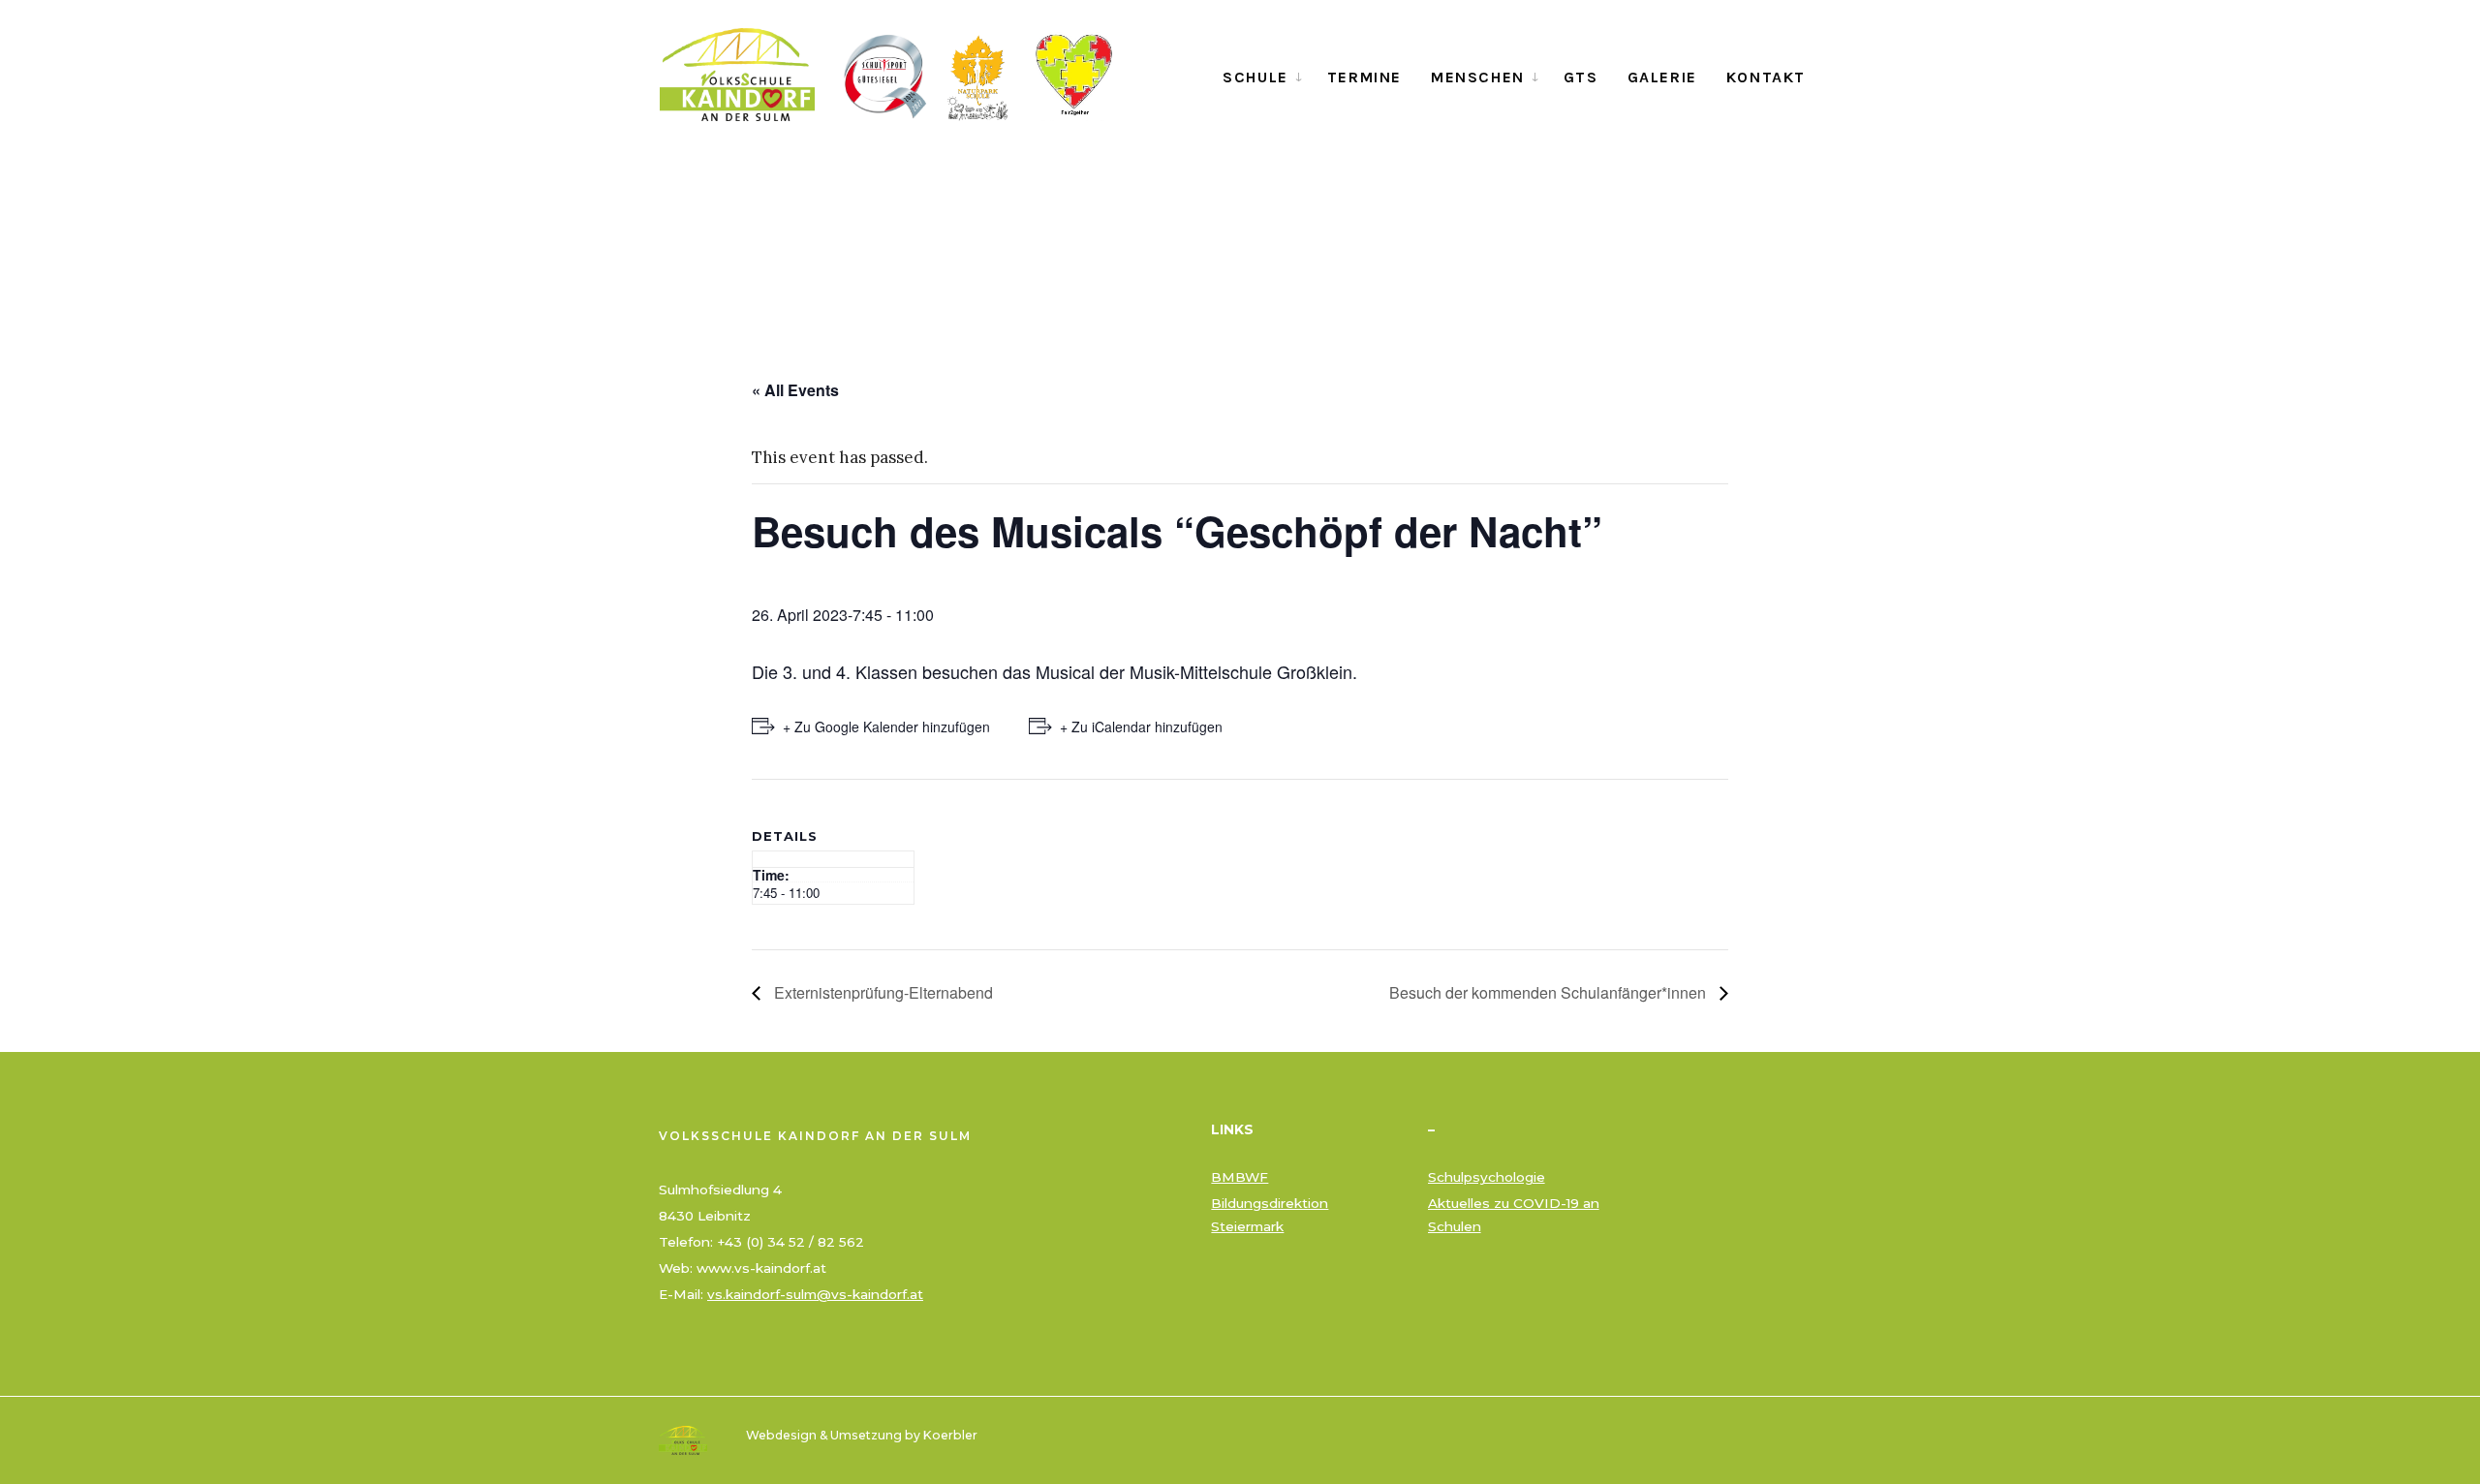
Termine (1364, 77)
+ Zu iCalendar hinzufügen (1141, 727)
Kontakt (1766, 77)
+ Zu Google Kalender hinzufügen (886, 727)
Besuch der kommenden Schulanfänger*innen (1550, 992)
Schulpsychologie (1487, 1177)
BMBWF (1240, 1177)
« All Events (795, 390)
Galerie (1662, 77)
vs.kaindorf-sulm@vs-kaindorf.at (815, 1294)
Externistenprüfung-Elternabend (882, 992)
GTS (1581, 77)
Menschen (1478, 77)
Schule (1255, 77)
